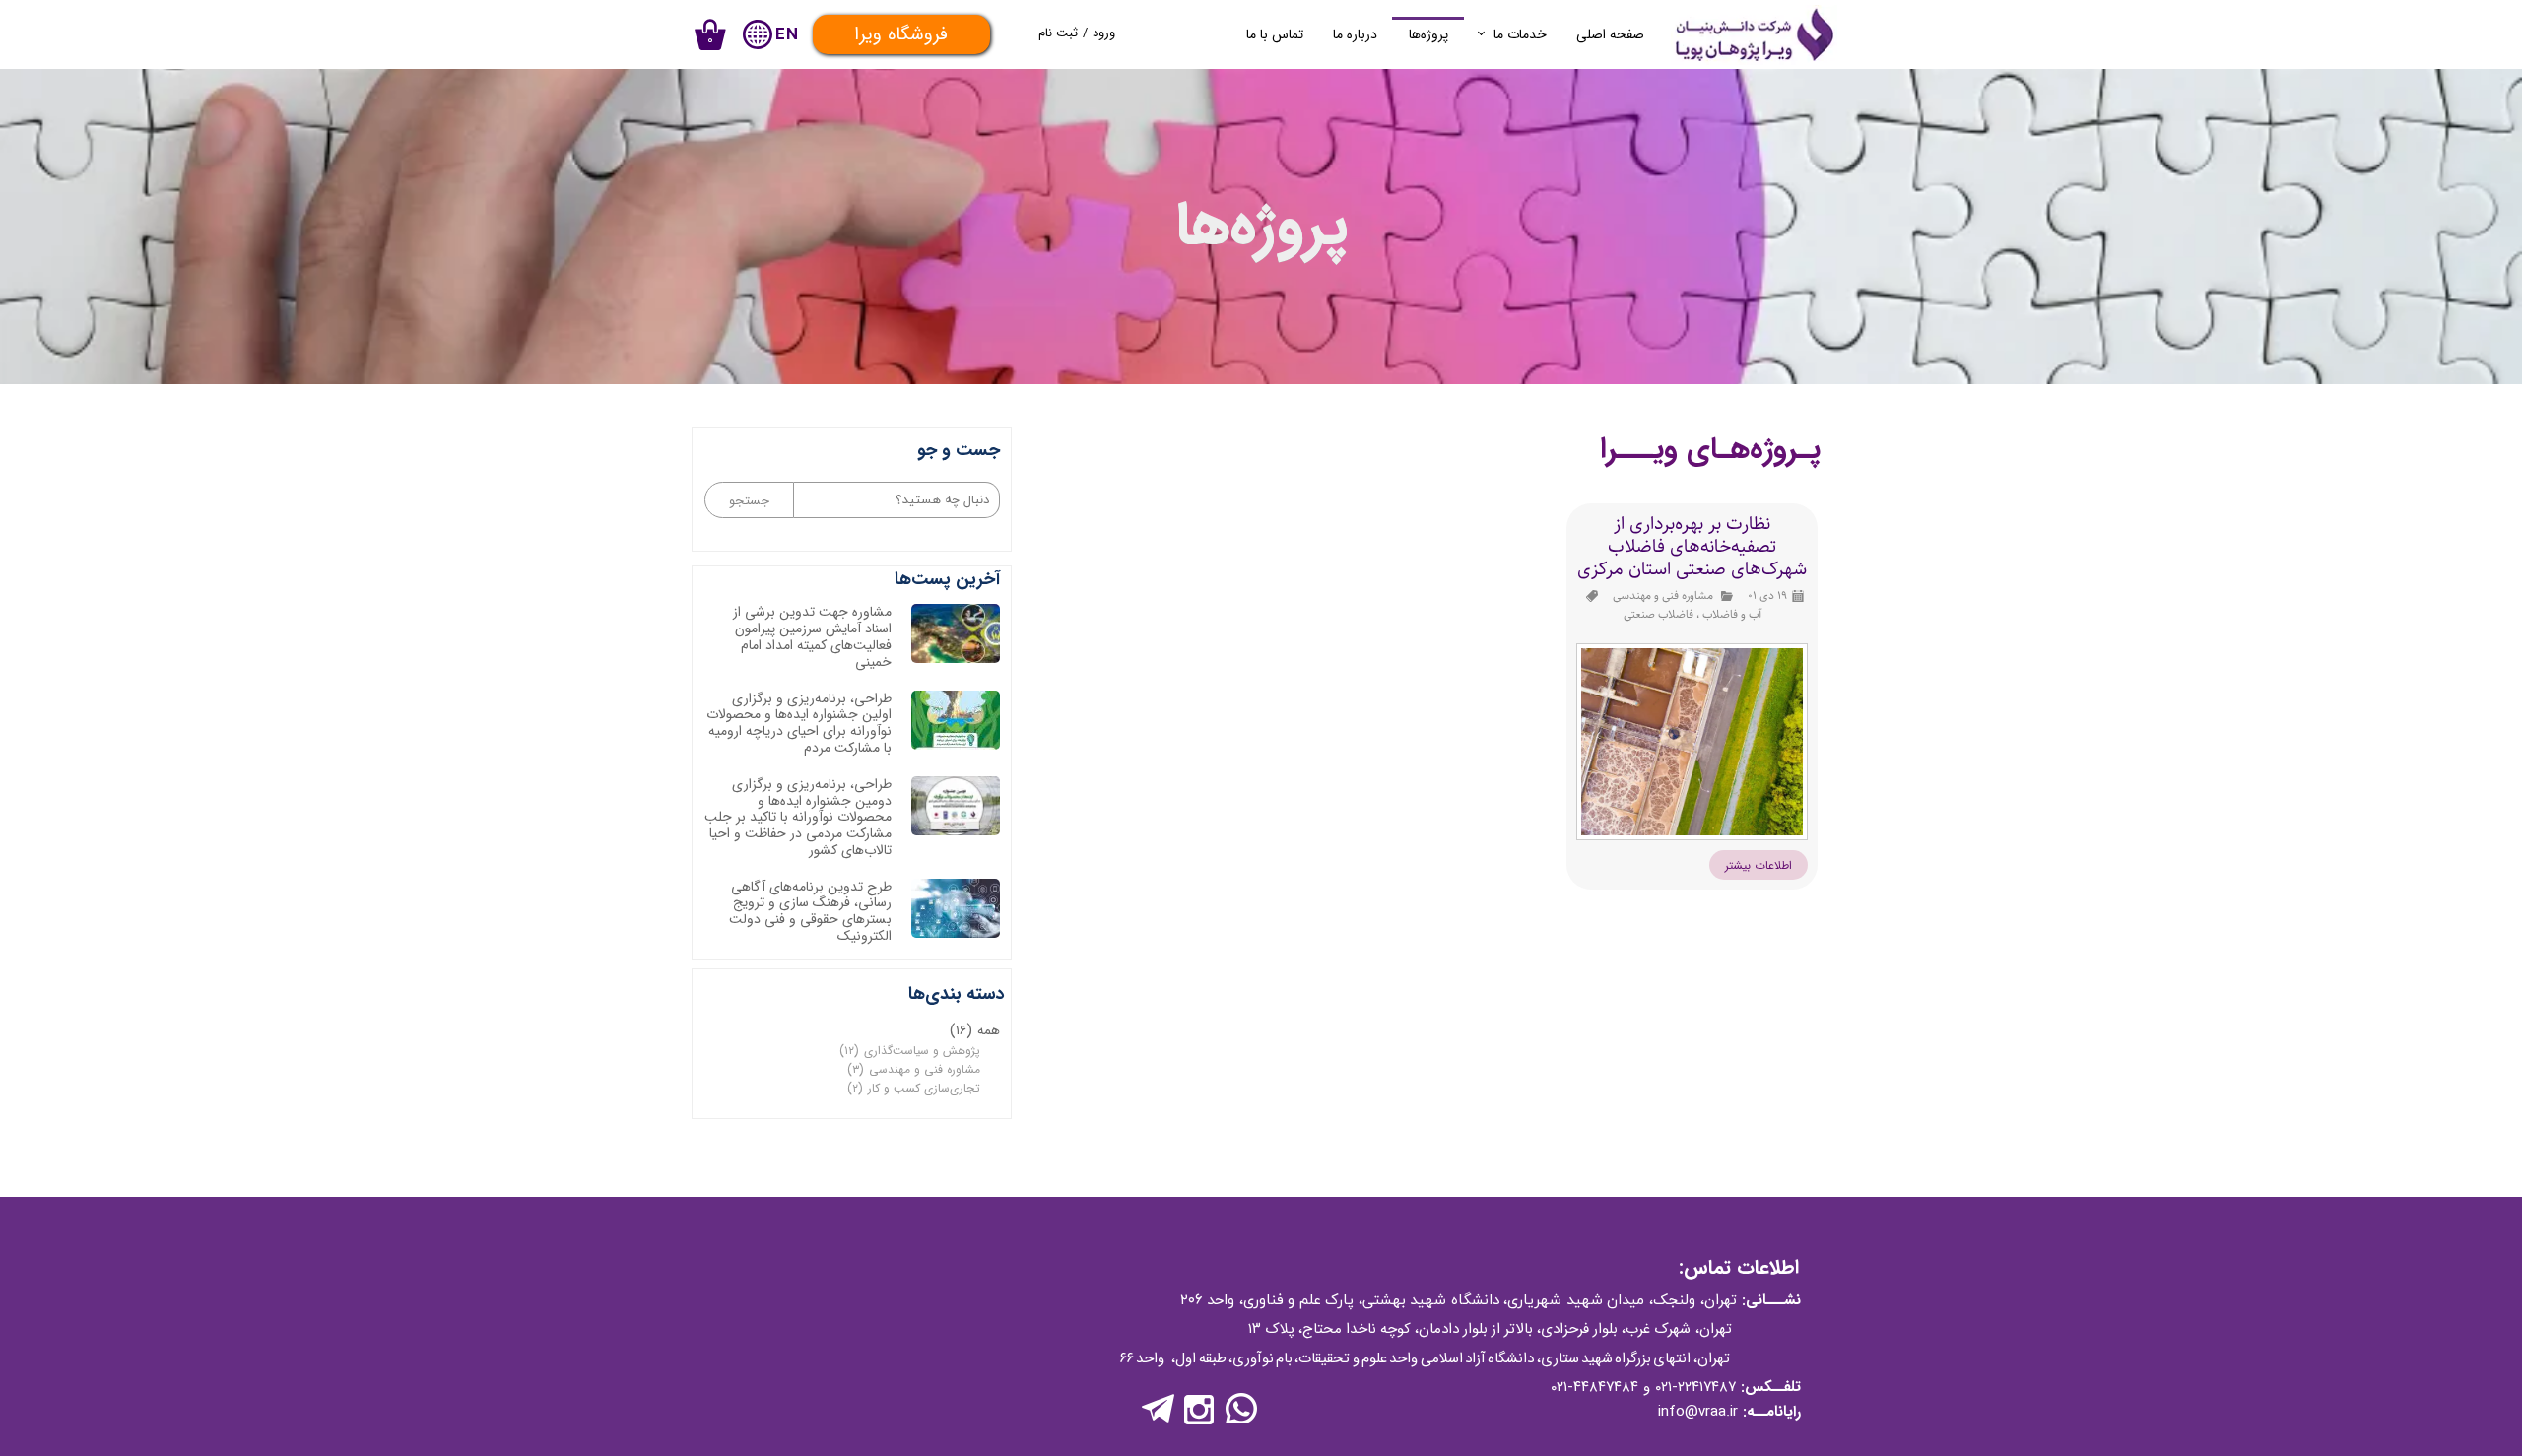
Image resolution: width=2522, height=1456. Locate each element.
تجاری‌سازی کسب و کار (914, 1088)
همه (975, 1030)
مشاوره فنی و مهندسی (1663, 596)
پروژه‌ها (1428, 34)
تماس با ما (1275, 34)
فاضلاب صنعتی (1659, 614)
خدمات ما (1520, 34)
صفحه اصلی (1610, 34)
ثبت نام (1058, 33)
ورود (1104, 33)
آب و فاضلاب (1732, 614)
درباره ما (1355, 34)
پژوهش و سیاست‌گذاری (910, 1051)
